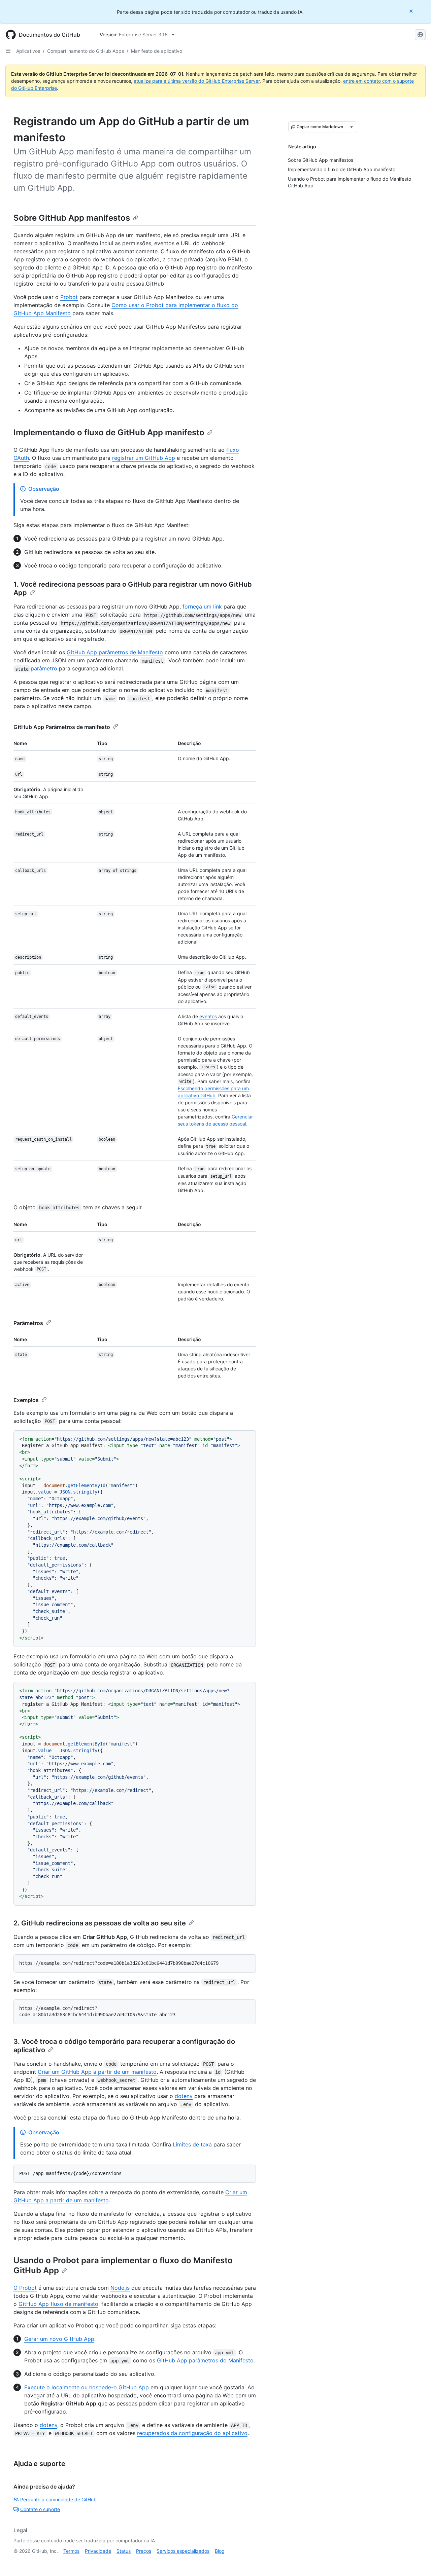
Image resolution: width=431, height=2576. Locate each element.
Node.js (120, 2288)
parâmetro (44, 668)
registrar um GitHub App (144, 458)
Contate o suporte (40, 2509)
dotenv (184, 2096)
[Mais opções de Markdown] (352, 127)
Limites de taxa (192, 2144)
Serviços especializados (183, 2551)
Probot (69, 297)
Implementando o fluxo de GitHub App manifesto (109, 432)
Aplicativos (28, 51)
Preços (144, 2551)
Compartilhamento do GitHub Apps (86, 51)
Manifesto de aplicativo (157, 51)
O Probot (25, 2288)
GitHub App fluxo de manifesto (58, 2304)
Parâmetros (28, 1323)
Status (124, 2551)
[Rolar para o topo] (416, 2561)
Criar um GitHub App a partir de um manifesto (97, 2072)
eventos (208, 1016)
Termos (71, 2551)
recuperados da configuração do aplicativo (192, 2433)
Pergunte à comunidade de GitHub (58, 2499)
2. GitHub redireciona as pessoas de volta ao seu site (100, 1923)
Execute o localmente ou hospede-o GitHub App (87, 2387)
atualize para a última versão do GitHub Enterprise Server (197, 81)
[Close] (412, 11)
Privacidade (98, 2551)
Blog (220, 2551)
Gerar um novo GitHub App (59, 2339)
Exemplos (26, 1400)
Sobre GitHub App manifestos (72, 218)
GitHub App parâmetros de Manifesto (115, 652)
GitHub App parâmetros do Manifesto (205, 2360)
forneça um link (202, 606)
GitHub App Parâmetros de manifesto (62, 727)
